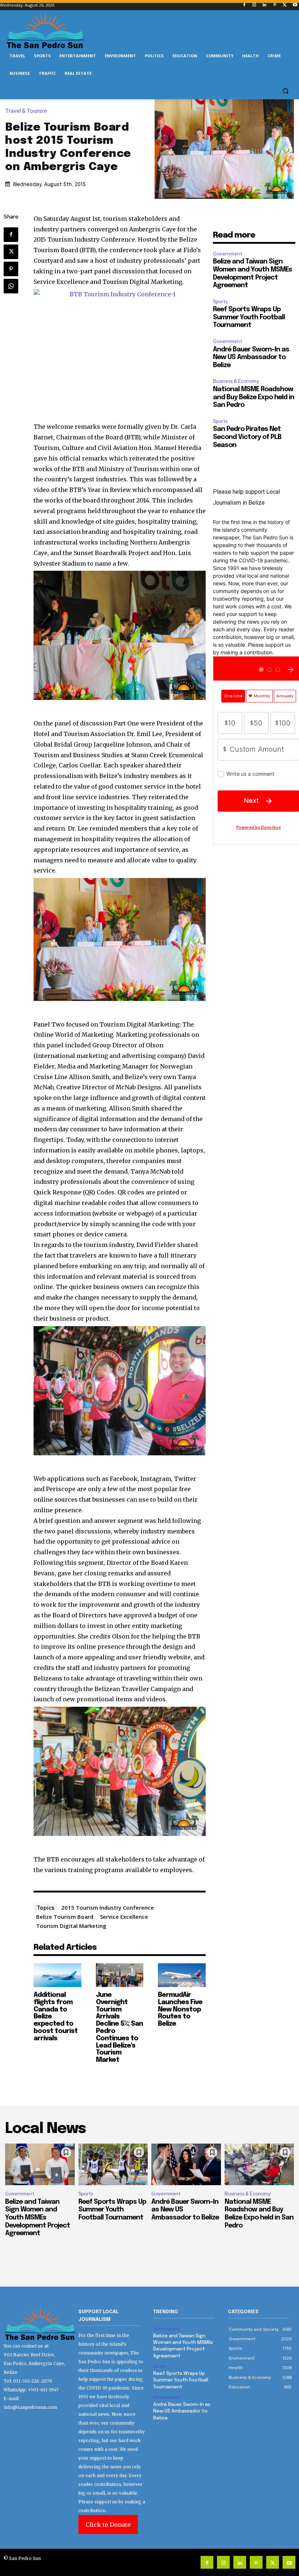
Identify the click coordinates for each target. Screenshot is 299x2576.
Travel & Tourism (26, 111)
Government (228, 254)
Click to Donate (108, 2525)
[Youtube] (295, 5)
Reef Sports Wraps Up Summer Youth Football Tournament (249, 317)
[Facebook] (244, 5)
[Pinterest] (275, 5)
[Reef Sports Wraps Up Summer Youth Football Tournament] (113, 2164)
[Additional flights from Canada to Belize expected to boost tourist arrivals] (57, 1975)
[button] (285, 91)
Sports (220, 302)
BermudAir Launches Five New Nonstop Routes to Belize (180, 2009)
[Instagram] (254, 5)
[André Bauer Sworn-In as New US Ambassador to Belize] (186, 2164)
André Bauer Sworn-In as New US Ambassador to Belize (251, 357)
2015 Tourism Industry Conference (108, 1907)
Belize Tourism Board (65, 1917)
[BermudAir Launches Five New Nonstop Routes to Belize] (182, 1975)
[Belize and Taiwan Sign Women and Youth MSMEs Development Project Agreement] (40, 2164)
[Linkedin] (265, 5)
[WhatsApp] (11, 286)
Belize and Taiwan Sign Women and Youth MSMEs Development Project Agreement (38, 2218)
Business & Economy (236, 381)
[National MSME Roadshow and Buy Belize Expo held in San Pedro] (259, 2164)
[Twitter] (285, 5)
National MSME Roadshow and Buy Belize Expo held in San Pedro (254, 397)
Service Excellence (124, 1917)
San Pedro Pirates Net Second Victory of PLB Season (247, 437)
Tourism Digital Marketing (71, 1926)
